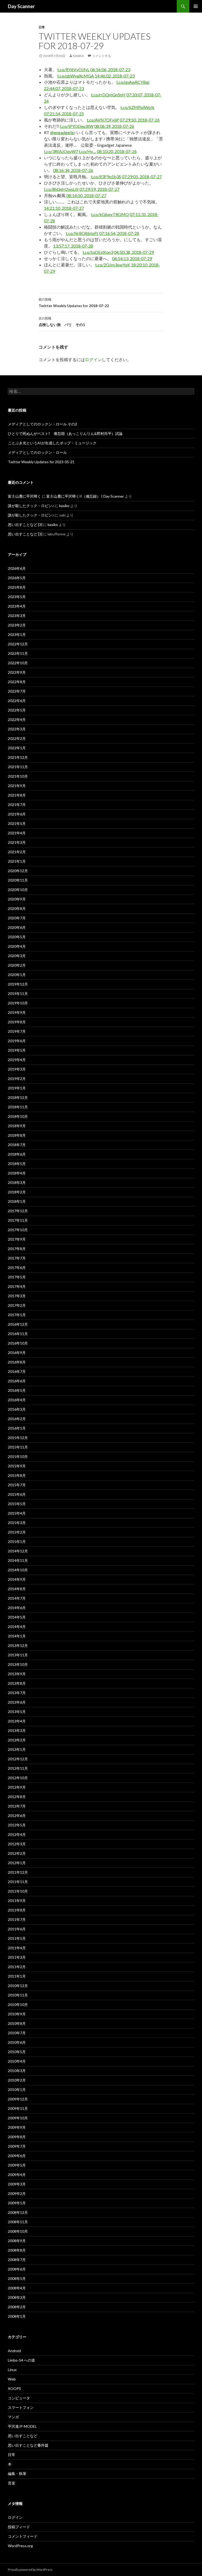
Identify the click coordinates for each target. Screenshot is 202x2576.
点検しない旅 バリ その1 (62, 322)
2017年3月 (17, 1296)
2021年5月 (17, 823)
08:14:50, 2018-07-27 (86, 195)
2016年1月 (17, 1428)
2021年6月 (17, 814)
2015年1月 (17, 1542)
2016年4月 (17, 1400)
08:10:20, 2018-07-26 (117, 151)
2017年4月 (17, 1286)
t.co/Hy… (87, 151)
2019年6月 (17, 1041)
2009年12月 (18, 2099)
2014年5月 (17, 1617)
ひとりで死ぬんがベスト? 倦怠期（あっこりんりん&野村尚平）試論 (65, 433)
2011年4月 (17, 1948)
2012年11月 (18, 1768)
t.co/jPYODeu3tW (77, 126)
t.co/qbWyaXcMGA (76, 76)
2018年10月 (18, 1116)
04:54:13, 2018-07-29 (132, 258)
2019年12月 (18, 984)
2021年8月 (17, 795)
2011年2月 (17, 1967)
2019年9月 (17, 1012)
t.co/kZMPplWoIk (137, 107)
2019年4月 (17, 1060)
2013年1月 (17, 1749)
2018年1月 (17, 1201)
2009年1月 (17, 2203)
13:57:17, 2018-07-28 (73, 246)
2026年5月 (17, 578)
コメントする (102, 56)
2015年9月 (17, 1466)
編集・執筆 (17, 2474)
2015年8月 (17, 1475)
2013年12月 (18, 1645)
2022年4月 (17, 720)
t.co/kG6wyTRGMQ (110, 214)
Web (12, 2379)
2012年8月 (17, 1797)
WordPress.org (20, 2546)
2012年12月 (18, 1759)
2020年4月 (17, 946)
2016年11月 (18, 1334)
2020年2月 (17, 965)
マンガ (13, 2417)
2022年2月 (17, 738)
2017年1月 (17, 1315)
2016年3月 (17, 1409)
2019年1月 (17, 1088)
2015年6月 (17, 1494)
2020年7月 (17, 918)
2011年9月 (17, 1901)
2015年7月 (17, 1485)
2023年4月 (17, 606)
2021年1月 (17, 861)
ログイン (93, 359)
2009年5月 (17, 2165)
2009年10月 (18, 2118)
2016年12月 (18, 1324)
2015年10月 (18, 1456)
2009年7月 (17, 2146)
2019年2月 (17, 1079)
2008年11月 (18, 2222)
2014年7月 (17, 1598)
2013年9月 (17, 1674)
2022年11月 (18, 653)
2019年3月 (17, 1069)
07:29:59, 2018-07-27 (99, 189)
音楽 (12, 2483)
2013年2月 (17, 1740)
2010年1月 (17, 2090)
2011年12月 (18, 1872)
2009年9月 (17, 2127)
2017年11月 (18, 1220)
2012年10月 (18, 1778)
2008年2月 (17, 2307)
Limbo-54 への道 (21, 2360)
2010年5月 (17, 2052)
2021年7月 (17, 805)
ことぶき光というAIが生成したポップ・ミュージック (52, 443)
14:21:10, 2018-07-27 (64, 208)
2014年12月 (18, 1551)
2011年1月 (17, 1976)
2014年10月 (18, 1570)
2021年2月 (17, 852)
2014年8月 (17, 1589)
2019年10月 (18, 1003)
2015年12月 (18, 1438)
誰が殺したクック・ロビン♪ (31, 506)
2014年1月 (17, 1636)
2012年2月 (17, 1853)
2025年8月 (17, 587)
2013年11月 (18, 1655)
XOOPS (14, 2388)
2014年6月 (17, 1608)
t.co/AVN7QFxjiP (103, 120)
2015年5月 (17, 1504)
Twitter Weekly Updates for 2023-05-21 (41, 462)
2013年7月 (17, 1693)
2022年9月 (17, 672)
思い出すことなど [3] (25, 525)
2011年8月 (17, 1910)
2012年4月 (17, 1834)
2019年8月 (17, 1022)
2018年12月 (18, 1097)
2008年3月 (17, 2297)
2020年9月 (17, 899)
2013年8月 (17, 1683)
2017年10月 (18, 1230)
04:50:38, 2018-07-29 (134, 252)
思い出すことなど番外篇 (28, 2445)
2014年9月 (17, 1579)
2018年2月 (17, 1192)
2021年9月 (17, 786)
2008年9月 (17, 2241)
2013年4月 (17, 1721)
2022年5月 (17, 710)
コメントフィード (23, 2536)
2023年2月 (17, 625)
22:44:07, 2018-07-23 (64, 88)
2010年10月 (18, 2005)
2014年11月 (18, 1560)
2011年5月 (17, 1938)
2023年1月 (17, 634)
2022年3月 (17, 729)
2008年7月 (17, 2260)
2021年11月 (18, 767)
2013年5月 (17, 1712)
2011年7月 (17, 1919)
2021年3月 (17, 842)
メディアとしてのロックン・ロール (37, 452)
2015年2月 (17, 1532)
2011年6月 (17, 1929)
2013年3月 (17, 1730)
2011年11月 (18, 1882)
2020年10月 (18, 890)
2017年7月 (17, 1258)
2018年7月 (17, 1145)
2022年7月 (17, 691)
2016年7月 (17, 1371)
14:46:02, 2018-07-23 (115, 76)
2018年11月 (18, 1107)
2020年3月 (17, 956)
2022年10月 (18, 663)
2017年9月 (17, 1239)
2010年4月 (17, 2061)
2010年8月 (17, 2023)
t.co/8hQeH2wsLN (61, 189)
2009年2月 (17, 2193)
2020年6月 (17, 927)
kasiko (79, 56)
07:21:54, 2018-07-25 (64, 114)
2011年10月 (18, 1891)
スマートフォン (21, 2407)
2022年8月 (17, 682)
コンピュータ (19, 2398)
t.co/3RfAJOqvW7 (61, 151)
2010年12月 (18, 1986)
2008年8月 (17, 2250)
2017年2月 (17, 1305)
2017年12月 (18, 1211)
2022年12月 (18, 644)
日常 (42, 27)
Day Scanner (21, 6)
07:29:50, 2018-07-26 (140, 120)
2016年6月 (17, 1381)
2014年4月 (17, 1627)
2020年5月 (17, 937)
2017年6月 (17, 1268)
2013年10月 (18, 1664)
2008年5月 (17, 2279)
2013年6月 (17, 1702)
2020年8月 (17, 908)
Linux (12, 2370)
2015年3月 (17, 1523)
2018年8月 (17, 1135)
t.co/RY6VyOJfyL (73, 69)
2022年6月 (17, 701)
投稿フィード (19, 2527)
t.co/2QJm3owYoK (113, 265)
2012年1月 (17, 1863)
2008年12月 (18, 2212)
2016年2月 (17, 1419)
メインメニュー (196, 6)
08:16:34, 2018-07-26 (73, 170)
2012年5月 (17, 1825)
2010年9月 (17, 2014)
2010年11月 (18, 1995)
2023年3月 (17, 616)
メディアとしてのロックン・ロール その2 (42, 424)
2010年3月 (17, 2071)
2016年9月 (17, 1353)
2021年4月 (17, 833)
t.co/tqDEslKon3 (98, 252)
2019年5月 (17, 1050)
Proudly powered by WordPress (30, 2570)
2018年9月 (17, 1126)
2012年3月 (17, 1844)
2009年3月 (17, 2184)
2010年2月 (17, 2080)
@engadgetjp (62, 132)
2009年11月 (18, 2108)
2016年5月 (17, 1390)
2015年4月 (17, 1513)
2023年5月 (17, 597)
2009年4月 (17, 2175)
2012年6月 (17, 1816)
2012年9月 (17, 1787)
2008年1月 (17, 2316)
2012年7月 (17, 1806)
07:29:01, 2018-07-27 (142, 177)
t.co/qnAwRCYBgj (133, 82)
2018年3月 (17, 1182)
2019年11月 (18, 994)
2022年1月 (17, 748)
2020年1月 (17, 975)
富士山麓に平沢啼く (24, 496)
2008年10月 (18, 2231)
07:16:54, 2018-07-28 (119, 233)
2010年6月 (17, 2042)
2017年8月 (17, 1249)
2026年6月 (17, 568)
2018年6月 (17, 1154)
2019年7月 (17, 1031)
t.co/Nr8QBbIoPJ (82, 233)
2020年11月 (18, 880)
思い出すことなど (23, 2436)
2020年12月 (18, 871)
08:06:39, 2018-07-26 (114, 126)
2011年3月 (17, 1957)
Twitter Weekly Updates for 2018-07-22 (74, 303)
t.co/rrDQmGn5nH (108, 95)
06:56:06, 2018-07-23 (110, 69)
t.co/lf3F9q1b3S (106, 177)
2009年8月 (17, 2137)
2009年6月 (17, 2156)
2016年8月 (17, 1362)
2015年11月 (18, 1447)
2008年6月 (17, 2269)
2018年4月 (17, 1173)
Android (14, 2351)
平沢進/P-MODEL (22, 2426)
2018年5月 (17, 1164)
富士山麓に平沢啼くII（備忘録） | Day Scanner (85, 496)
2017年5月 (17, 1277)
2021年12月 (18, 757)
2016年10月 (18, 1343)
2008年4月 (17, 2288)
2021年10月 (18, 776)
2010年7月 (17, 2033)
